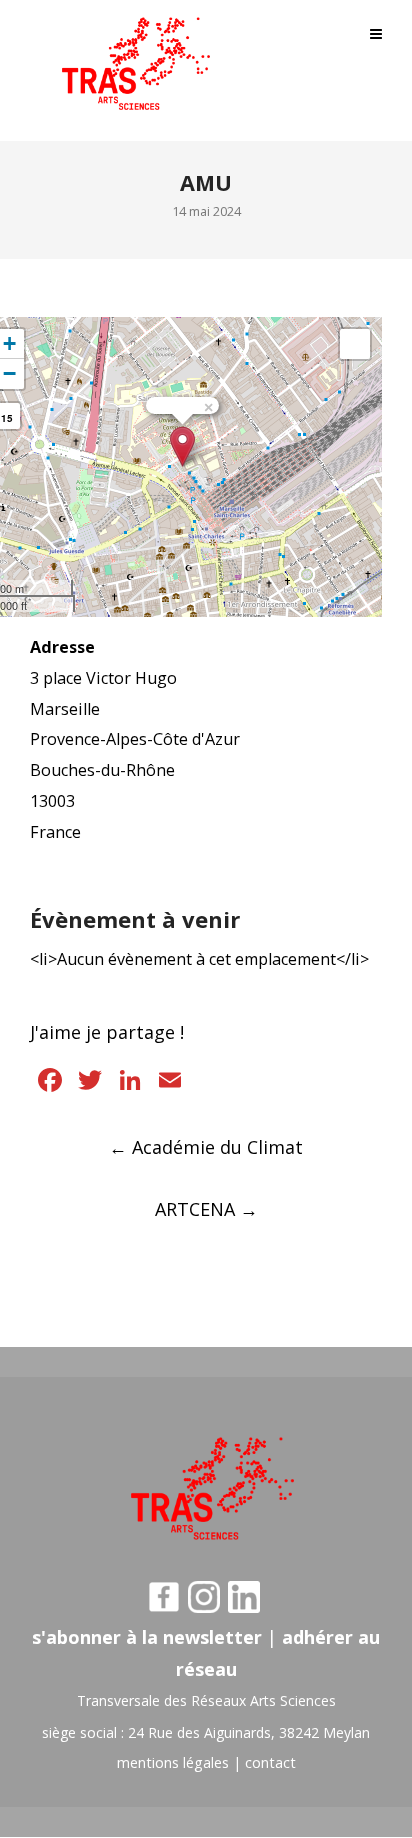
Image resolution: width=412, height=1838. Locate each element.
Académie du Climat (206, 1147)
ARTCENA (206, 1209)
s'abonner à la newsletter (147, 1637)
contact (270, 1762)
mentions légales (173, 1762)
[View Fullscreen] (355, 344)
